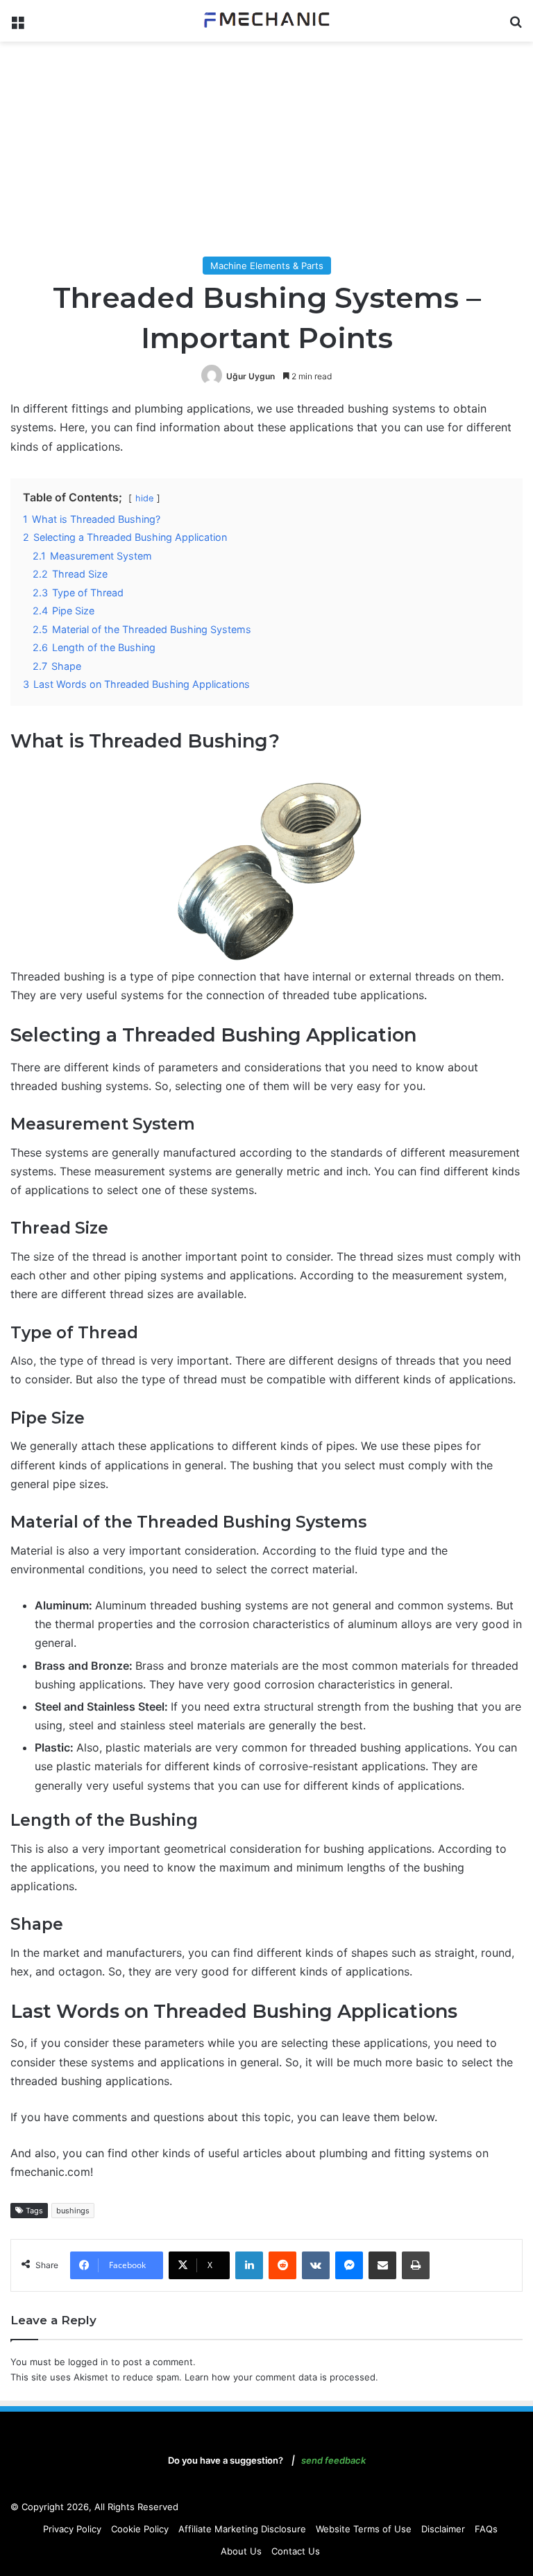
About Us (241, 2551)
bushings (73, 2211)
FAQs (486, 2529)
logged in (88, 2362)
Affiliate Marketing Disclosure (242, 2529)
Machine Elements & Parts (267, 266)
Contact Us (296, 2551)
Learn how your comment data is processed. (281, 2377)
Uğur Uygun (251, 376)
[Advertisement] (266, 153)
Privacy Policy (72, 2529)
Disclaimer (443, 2529)
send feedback (333, 2460)
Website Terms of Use (364, 2529)
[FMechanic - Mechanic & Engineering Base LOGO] (266, 21)
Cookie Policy (140, 2529)
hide (144, 498)
